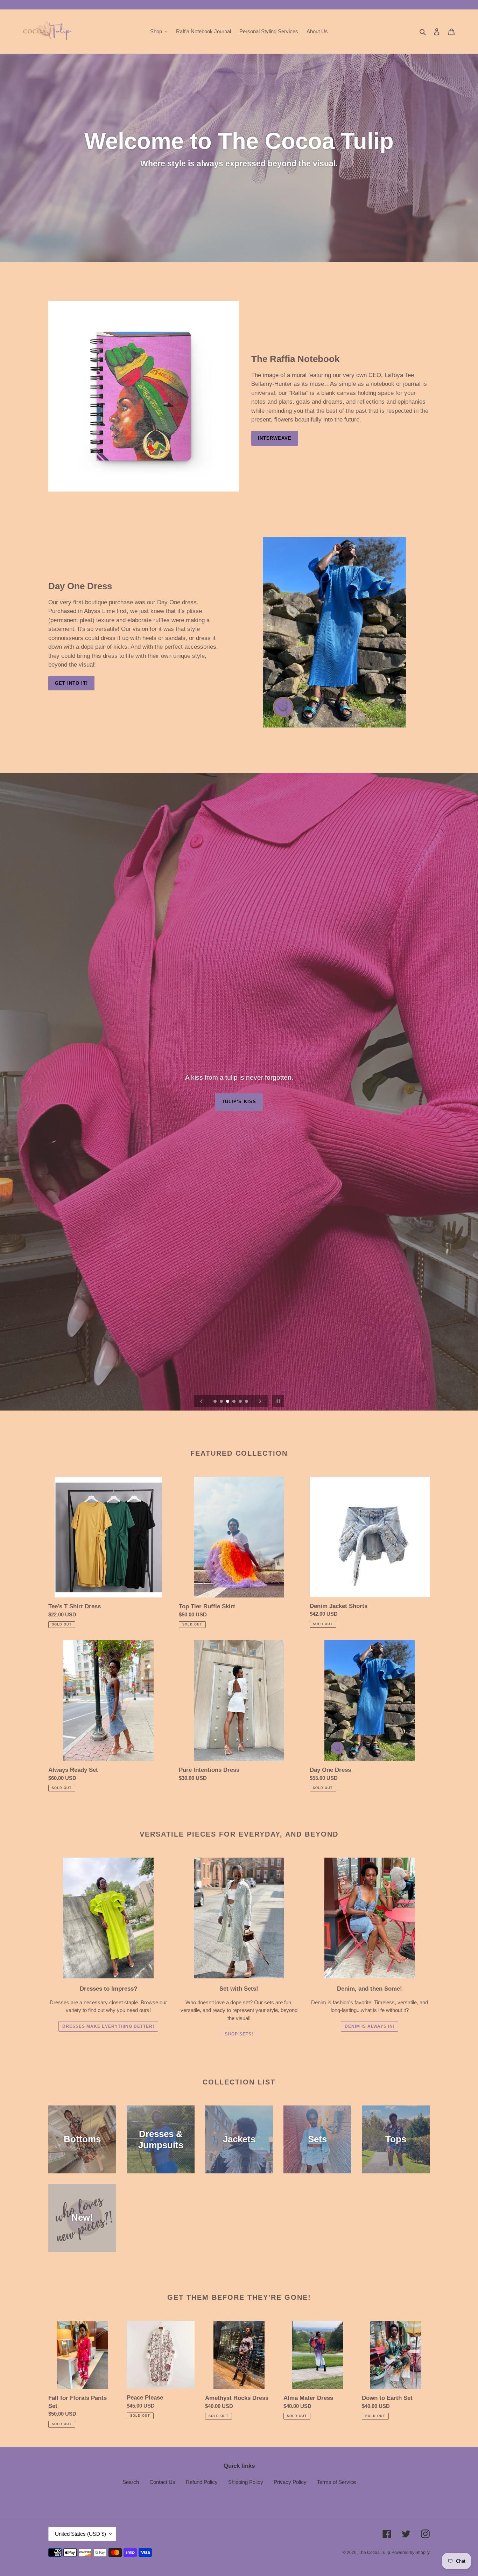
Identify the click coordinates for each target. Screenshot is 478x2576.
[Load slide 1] (216, 1402)
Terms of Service (336, 2482)
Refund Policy (202, 2482)
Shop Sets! (239, 2034)
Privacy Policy (290, 2482)
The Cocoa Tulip (374, 2553)
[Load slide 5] (241, 1402)
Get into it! (71, 683)
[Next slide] (260, 1401)
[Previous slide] (202, 1401)
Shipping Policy (246, 2482)
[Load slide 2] (222, 1402)
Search (131, 2482)
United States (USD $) (80, 2534)
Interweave (275, 438)
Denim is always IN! (370, 2026)
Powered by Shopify (411, 2553)
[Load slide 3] (228, 1402)
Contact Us (162, 2482)
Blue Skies (239, 1103)
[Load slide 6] (247, 1402)
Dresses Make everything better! (108, 2026)
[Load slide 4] (234, 1402)
